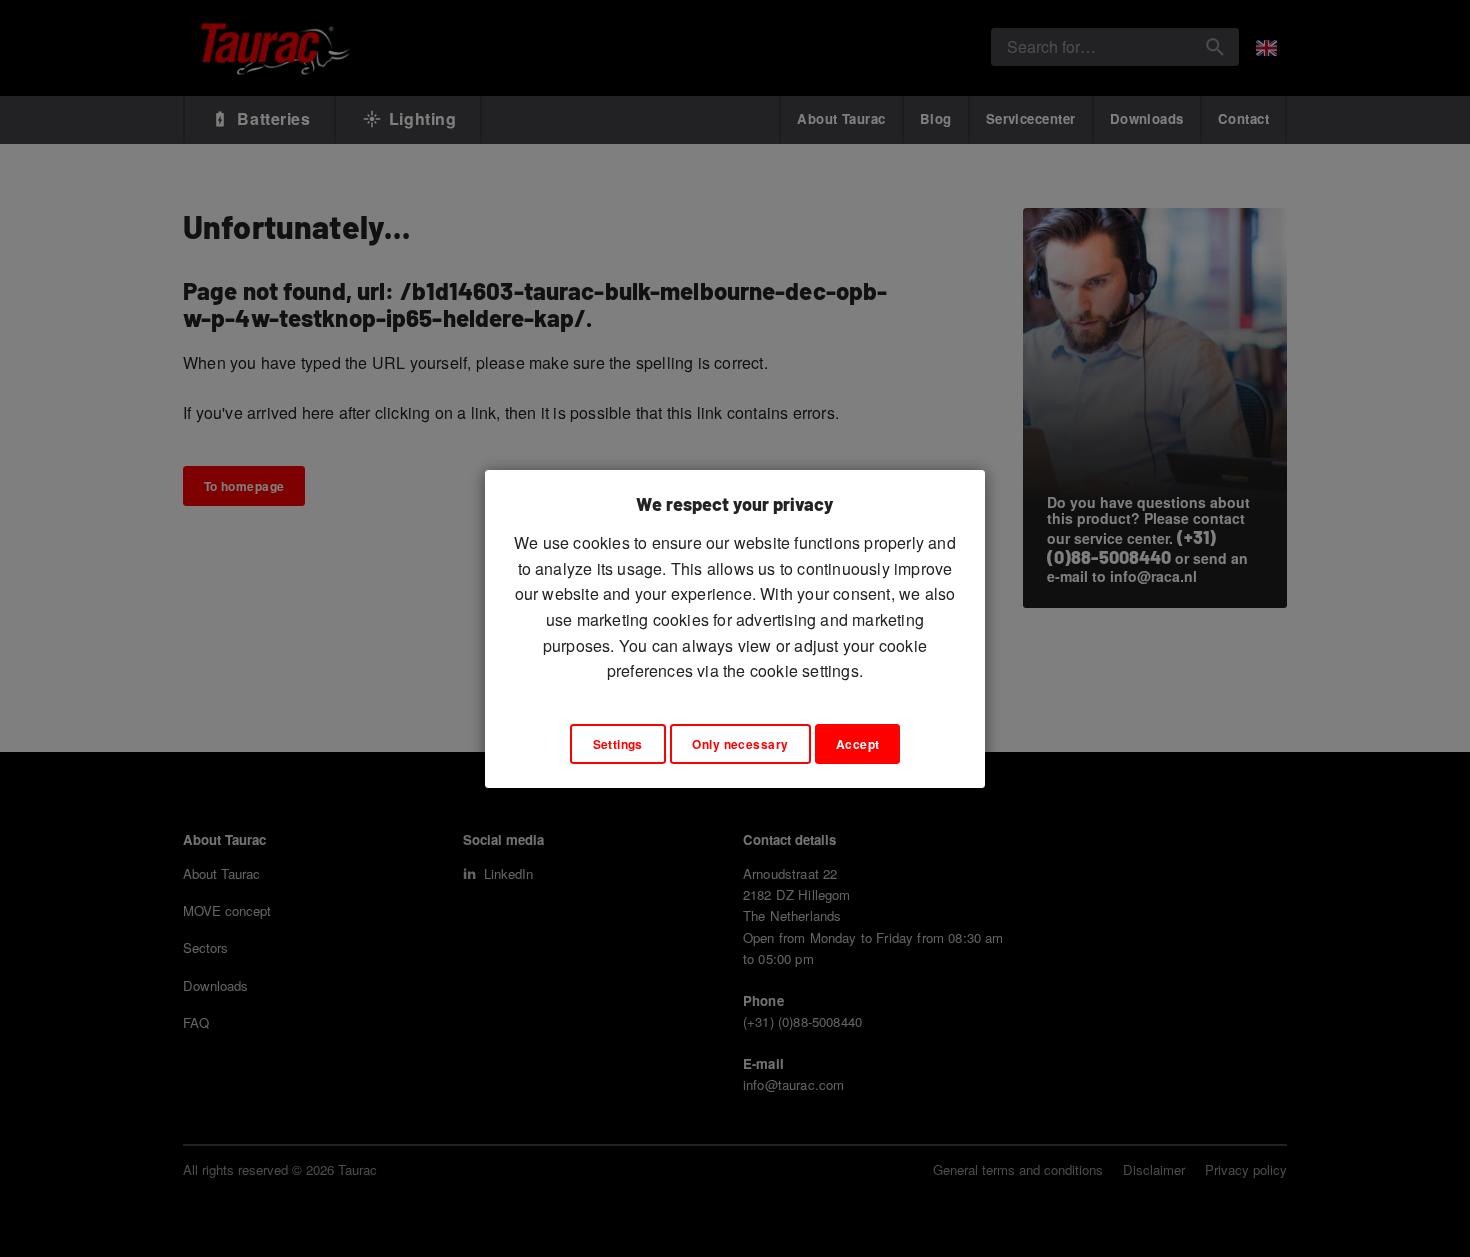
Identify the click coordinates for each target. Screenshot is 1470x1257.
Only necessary (740, 744)
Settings (618, 744)
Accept (858, 744)
